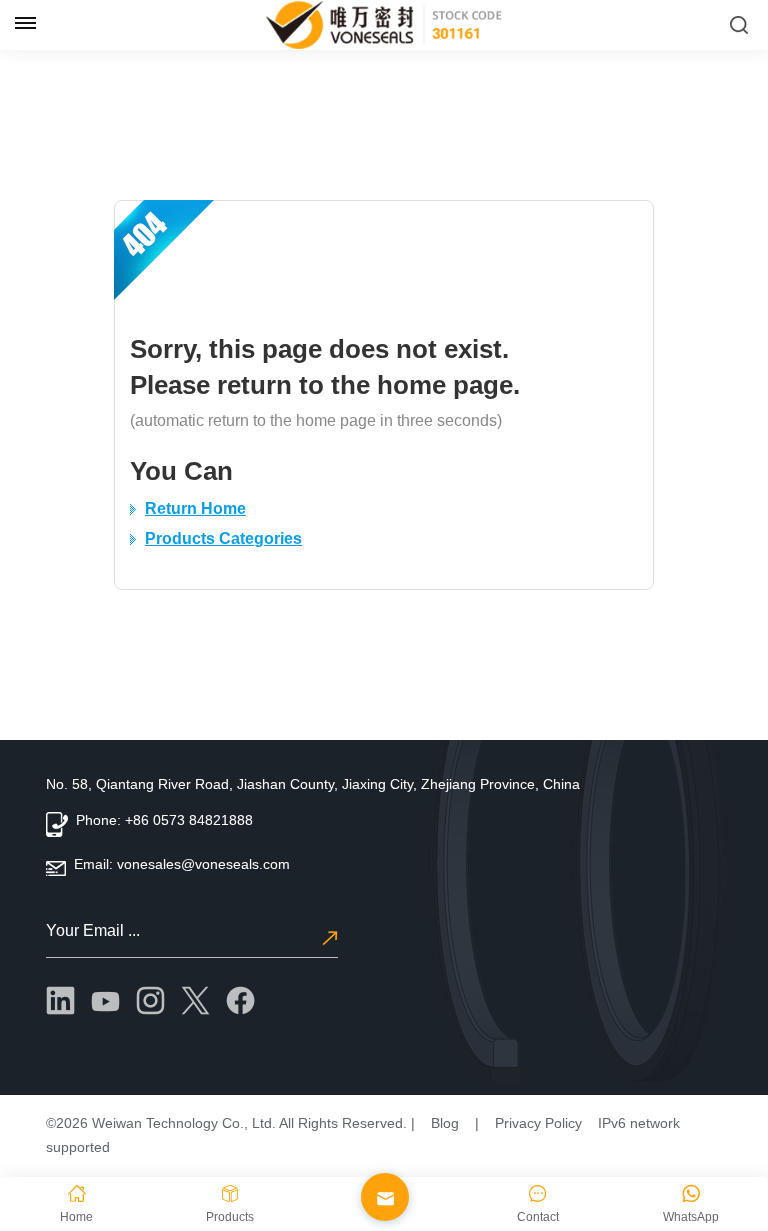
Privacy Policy (538, 1123)
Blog (445, 1123)
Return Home (195, 508)
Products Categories (223, 538)
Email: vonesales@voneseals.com (182, 864)
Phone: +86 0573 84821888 (164, 820)
